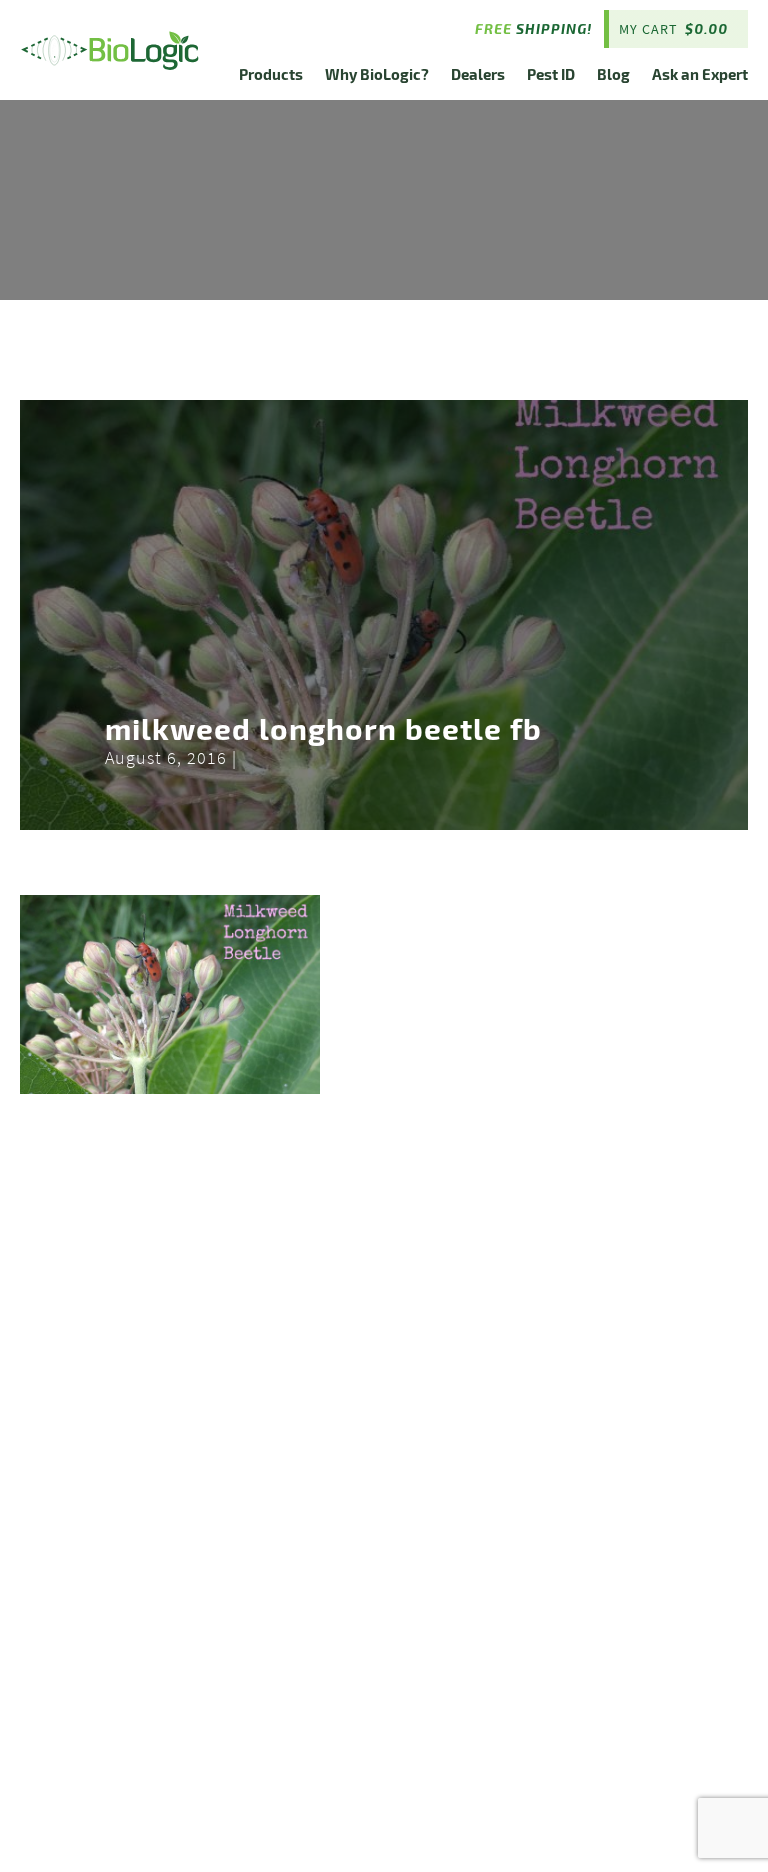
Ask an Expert (700, 74)
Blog (613, 74)
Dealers (478, 74)
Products (271, 74)
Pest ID (551, 74)
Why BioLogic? (377, 74)
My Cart (673, 29)
